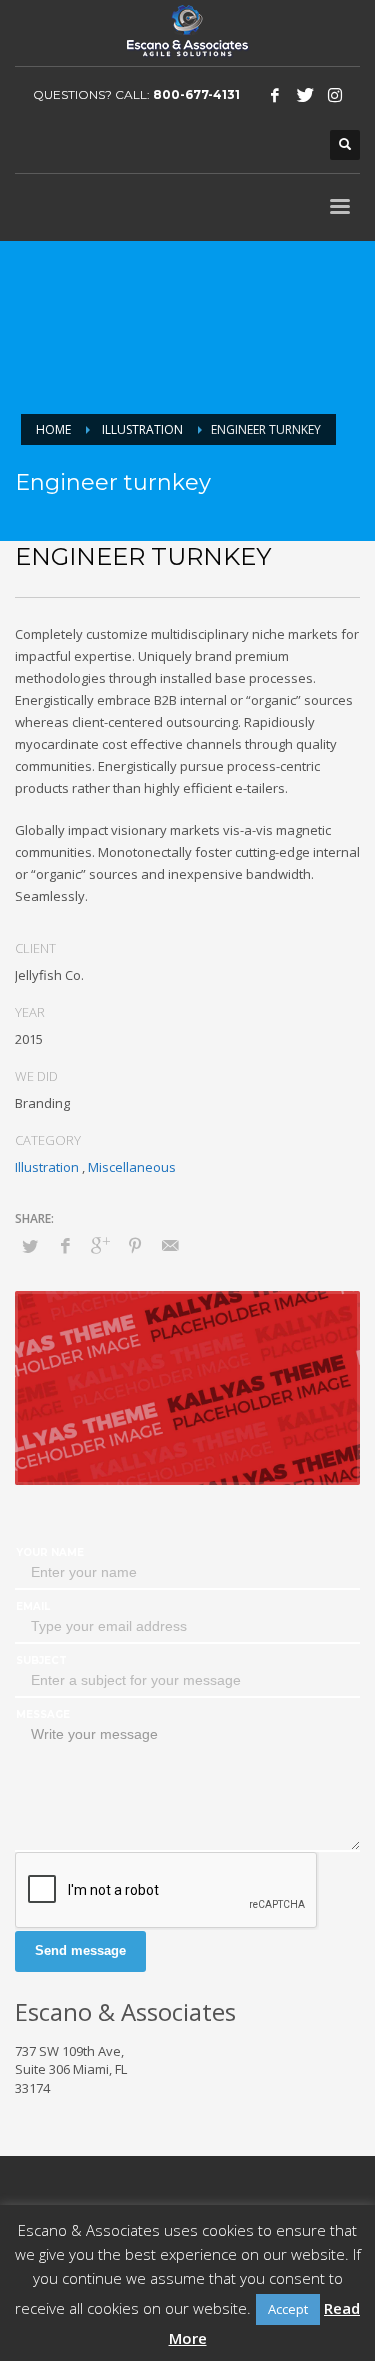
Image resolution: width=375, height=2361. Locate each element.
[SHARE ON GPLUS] (100, 1245)
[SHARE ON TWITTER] (30, 1246)
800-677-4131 (196, 94)
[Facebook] (275, 95)
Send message (80, 1950)
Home (53, 429)
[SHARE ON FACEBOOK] (65, 1245)
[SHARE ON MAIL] (170, 1245)
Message (43, 1714)
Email (33, 1606)
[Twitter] (305, 95)
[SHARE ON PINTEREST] (135, 1245)
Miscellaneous (132, 1167)
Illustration (142, 429)
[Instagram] (335, 95)
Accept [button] (288, 2309)
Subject (41, 1660)
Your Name (50, 1552)
